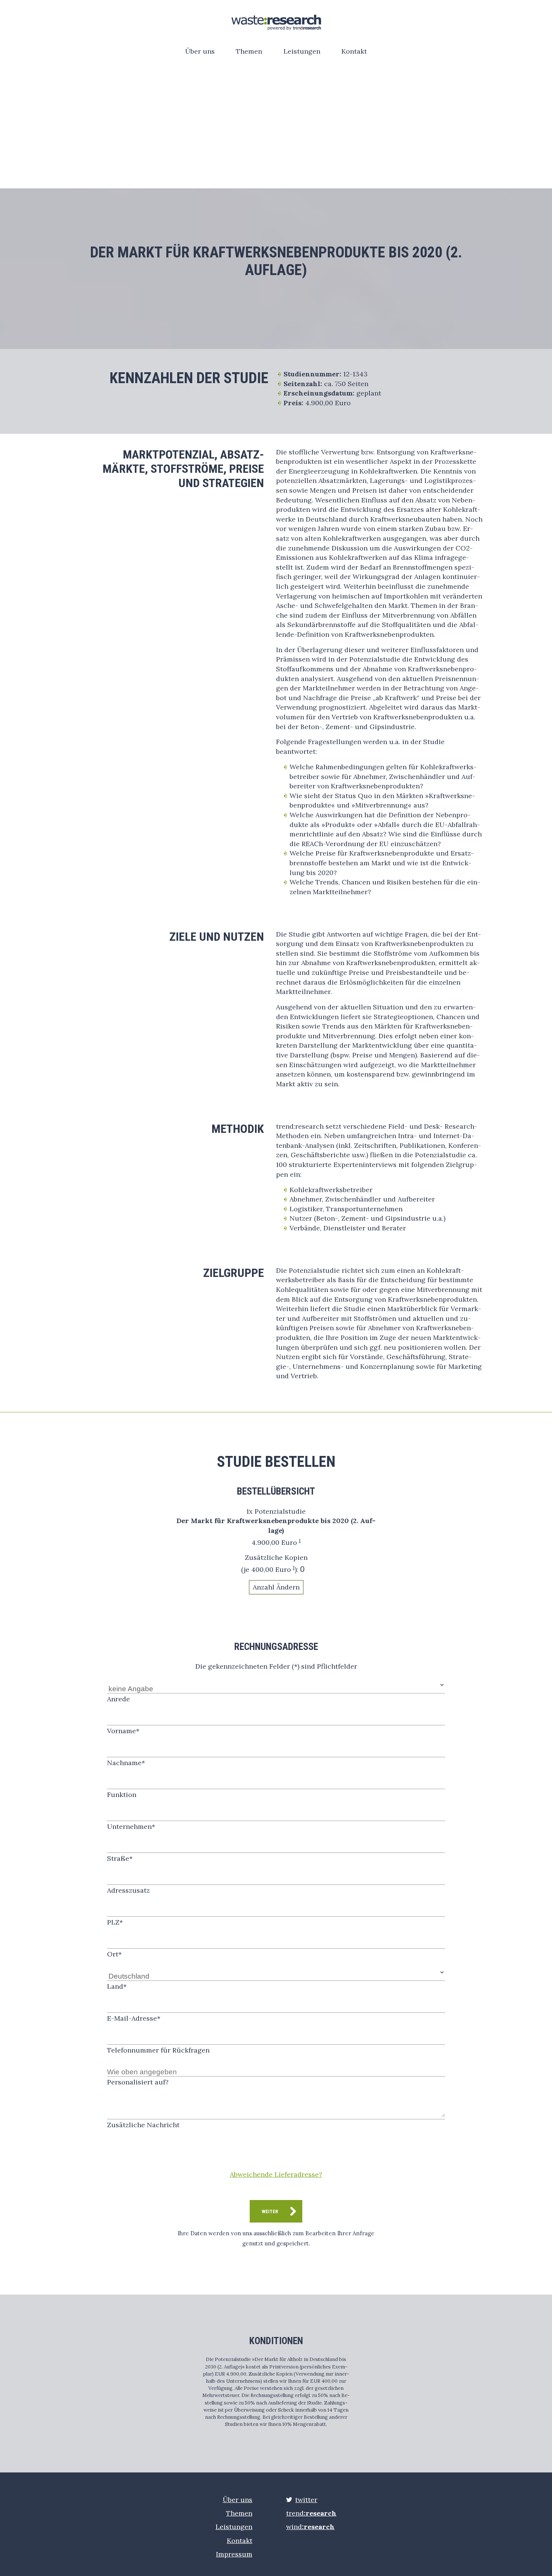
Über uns (200, 51)
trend (311, 2513)
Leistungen (302, 51)
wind (310, 2527)
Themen (249, 51)
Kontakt (354, 51)
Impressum (234, 2554)
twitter (306, 2500)
